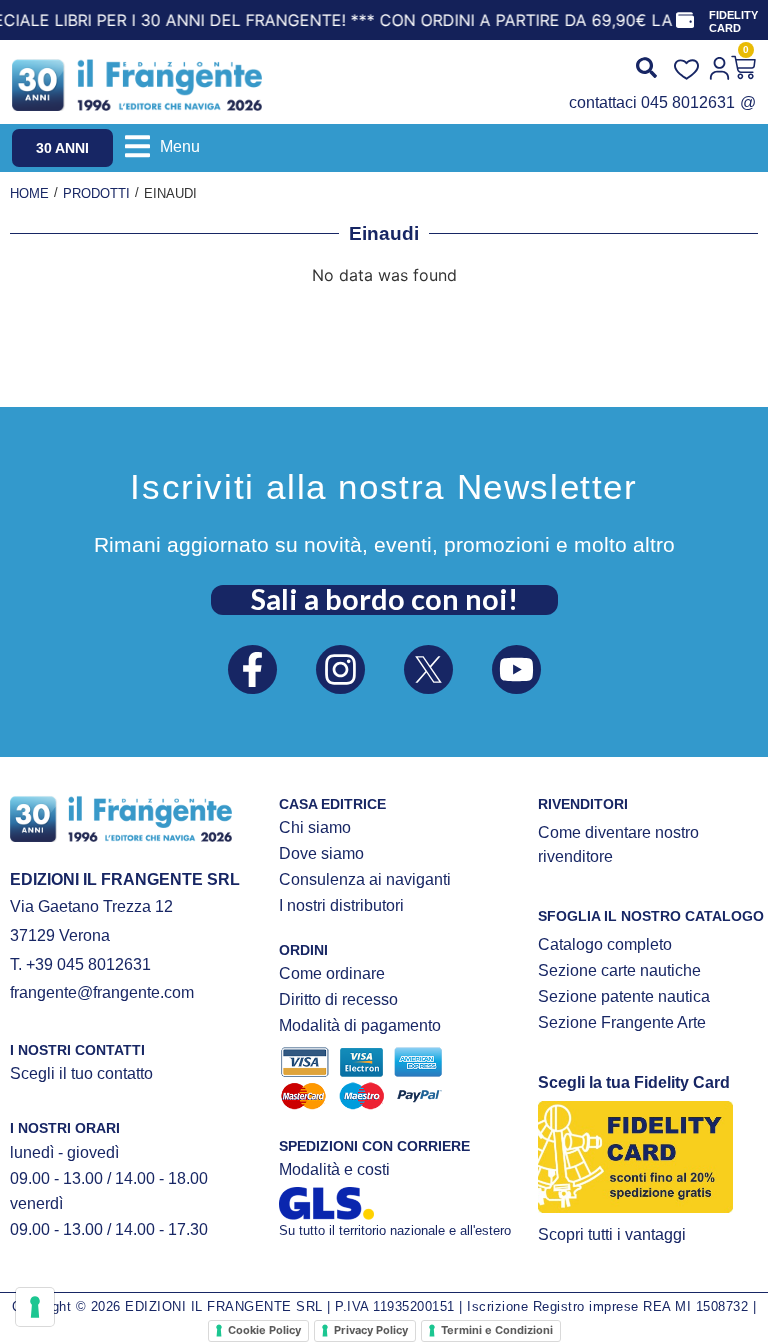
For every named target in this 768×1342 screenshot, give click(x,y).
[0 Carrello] (743, 67)
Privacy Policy (371, 1330)
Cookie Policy (264, 1330)
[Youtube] (516, 669)
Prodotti (96, 193)
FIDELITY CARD (733, 21)
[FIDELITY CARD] (685, 20)
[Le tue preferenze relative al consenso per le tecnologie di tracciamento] (35, 1307)
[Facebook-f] (252, 669)
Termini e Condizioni (497, 1330)
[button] (162, 146)
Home (29, 193)
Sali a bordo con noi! (384, 599)
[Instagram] (340, 669)
